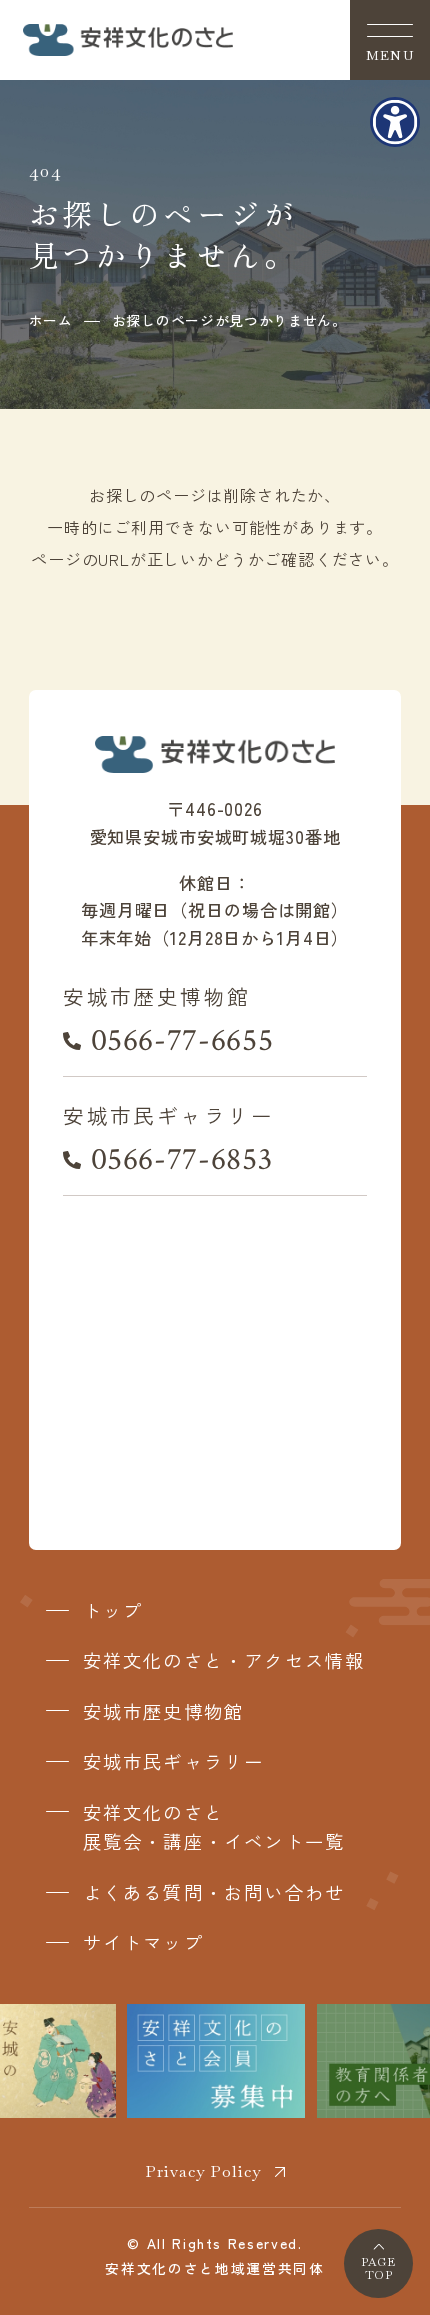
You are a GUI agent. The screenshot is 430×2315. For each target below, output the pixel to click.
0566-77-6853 (181, 1159)
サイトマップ (143, 1942)
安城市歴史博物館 (164, 1711)
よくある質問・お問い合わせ (214, 1892)
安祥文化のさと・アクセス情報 (224, 1660)
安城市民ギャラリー (174, 1761)
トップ (113, 1610)
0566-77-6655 (182, 1040)
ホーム (51, 320)
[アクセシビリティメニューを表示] (395, 122)
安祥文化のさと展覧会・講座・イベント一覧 (214, 1827)
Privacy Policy (203, 2171)
